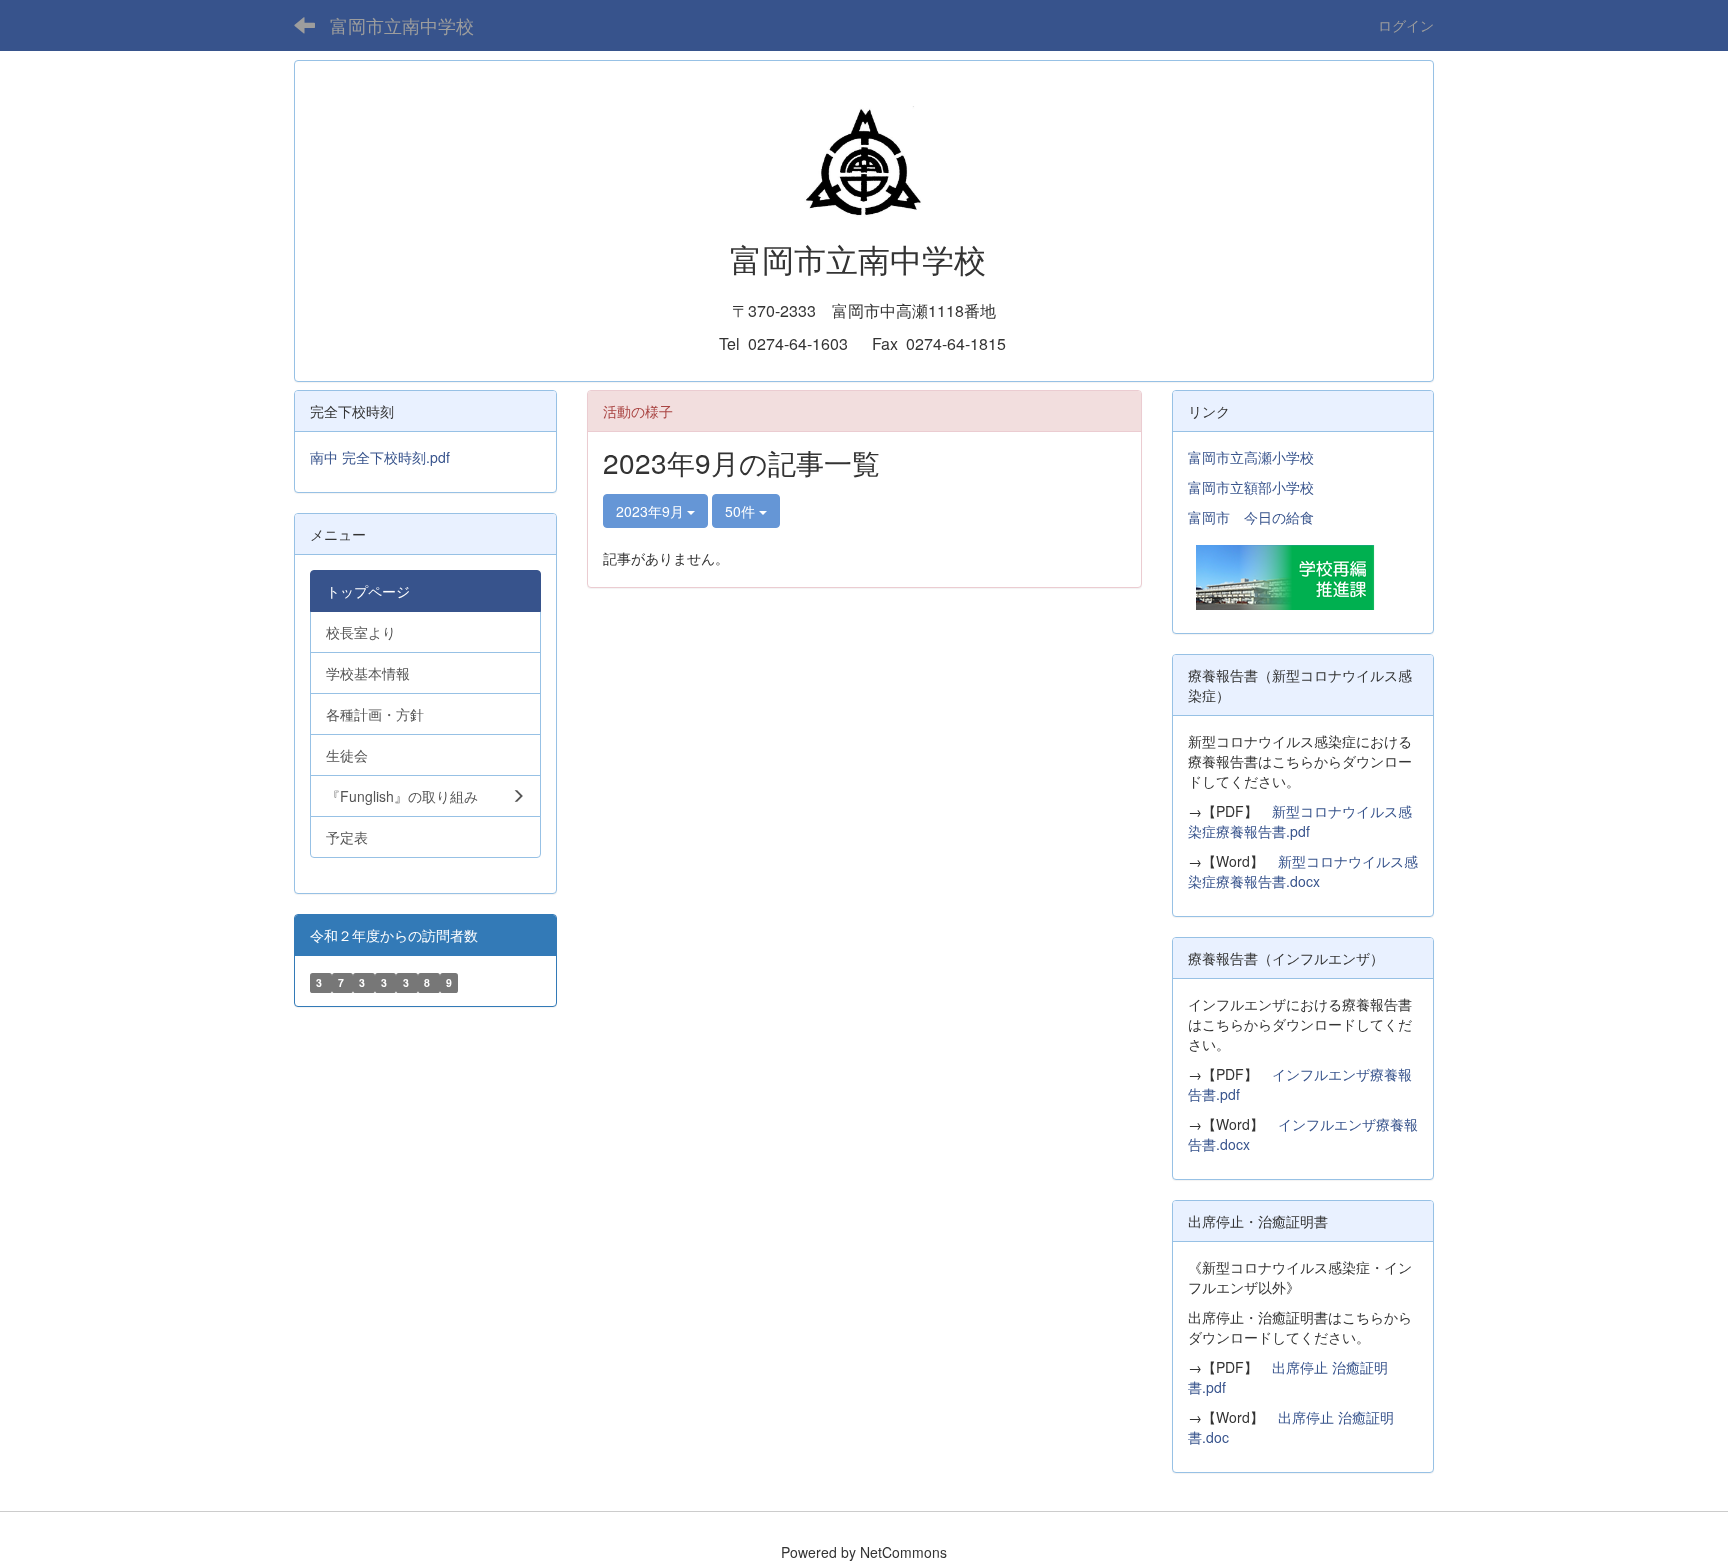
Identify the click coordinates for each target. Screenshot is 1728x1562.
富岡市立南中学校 (402, 25)
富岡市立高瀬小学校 (1251, 457)
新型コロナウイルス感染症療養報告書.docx (1303, 871)
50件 (742, 511)
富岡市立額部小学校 (1251, 487)
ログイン (1406, 25)
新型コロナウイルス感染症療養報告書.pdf (1300, 821)
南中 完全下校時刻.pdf (380, 457)
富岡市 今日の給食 (1251, 517)
